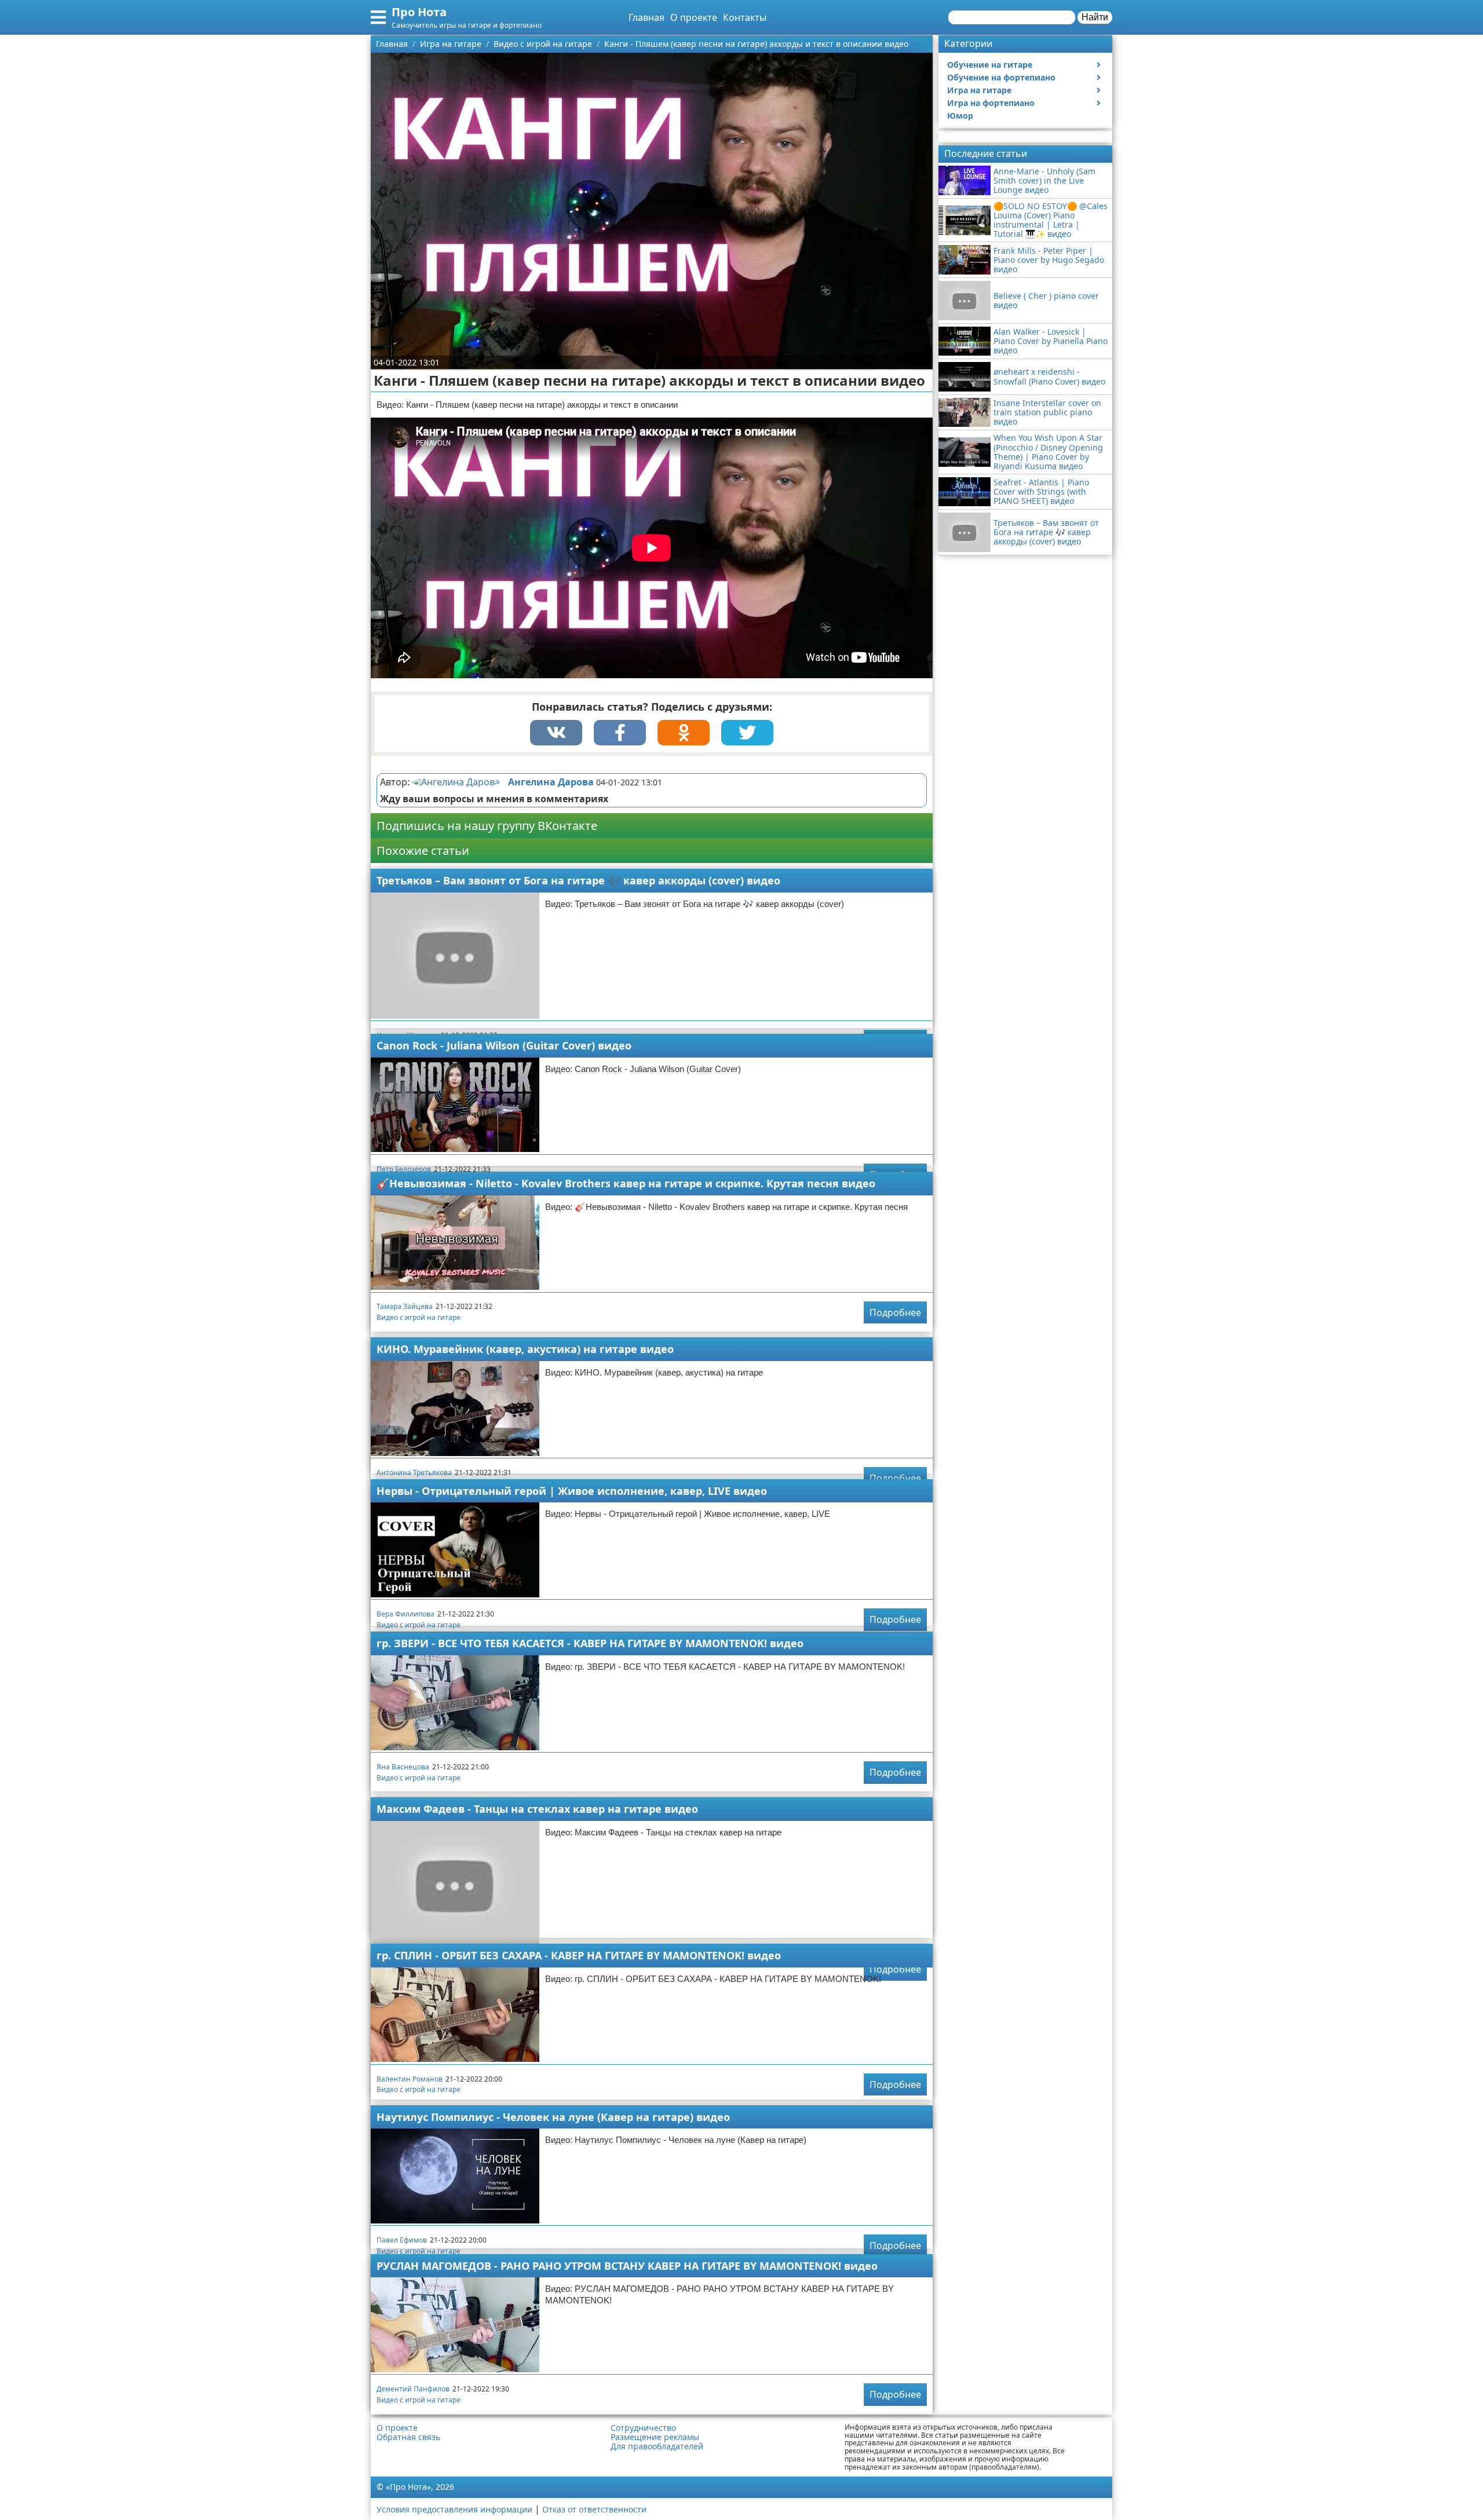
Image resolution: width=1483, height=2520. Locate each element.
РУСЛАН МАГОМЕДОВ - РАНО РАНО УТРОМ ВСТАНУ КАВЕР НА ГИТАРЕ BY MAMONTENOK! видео (627, 2266)
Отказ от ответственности (594, 2509)
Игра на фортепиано (991, 103)
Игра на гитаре (979, 90)
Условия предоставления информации (454, 2509)
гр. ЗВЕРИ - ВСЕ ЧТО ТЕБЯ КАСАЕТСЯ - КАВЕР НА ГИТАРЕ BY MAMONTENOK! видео (590, 1643)
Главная (646, 17)
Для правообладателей (657, 2446)
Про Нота (419, 12)
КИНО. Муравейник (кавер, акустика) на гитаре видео (525, 1349)
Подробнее (895, 1312)
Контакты (745, 17)
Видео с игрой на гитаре (419, 1317)
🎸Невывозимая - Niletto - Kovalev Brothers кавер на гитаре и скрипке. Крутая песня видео (626, 1183)
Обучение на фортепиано (1001, 77)
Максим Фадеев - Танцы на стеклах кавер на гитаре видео (537, 1809)
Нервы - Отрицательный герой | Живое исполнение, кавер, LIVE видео (572, 1491)
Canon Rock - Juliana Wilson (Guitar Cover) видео (504, 1045)
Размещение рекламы (655, 2437)
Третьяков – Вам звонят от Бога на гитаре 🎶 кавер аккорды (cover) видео (578, 880)
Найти (1095, 17)
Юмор (960, 116)
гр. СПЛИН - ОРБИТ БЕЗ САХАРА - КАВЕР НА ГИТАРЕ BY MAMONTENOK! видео (579, 1955)
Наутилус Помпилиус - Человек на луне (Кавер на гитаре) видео (553, 2117)
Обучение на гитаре (990, 65)
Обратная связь (408, 2437)
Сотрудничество (643, 2428)
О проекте (694, 17)
